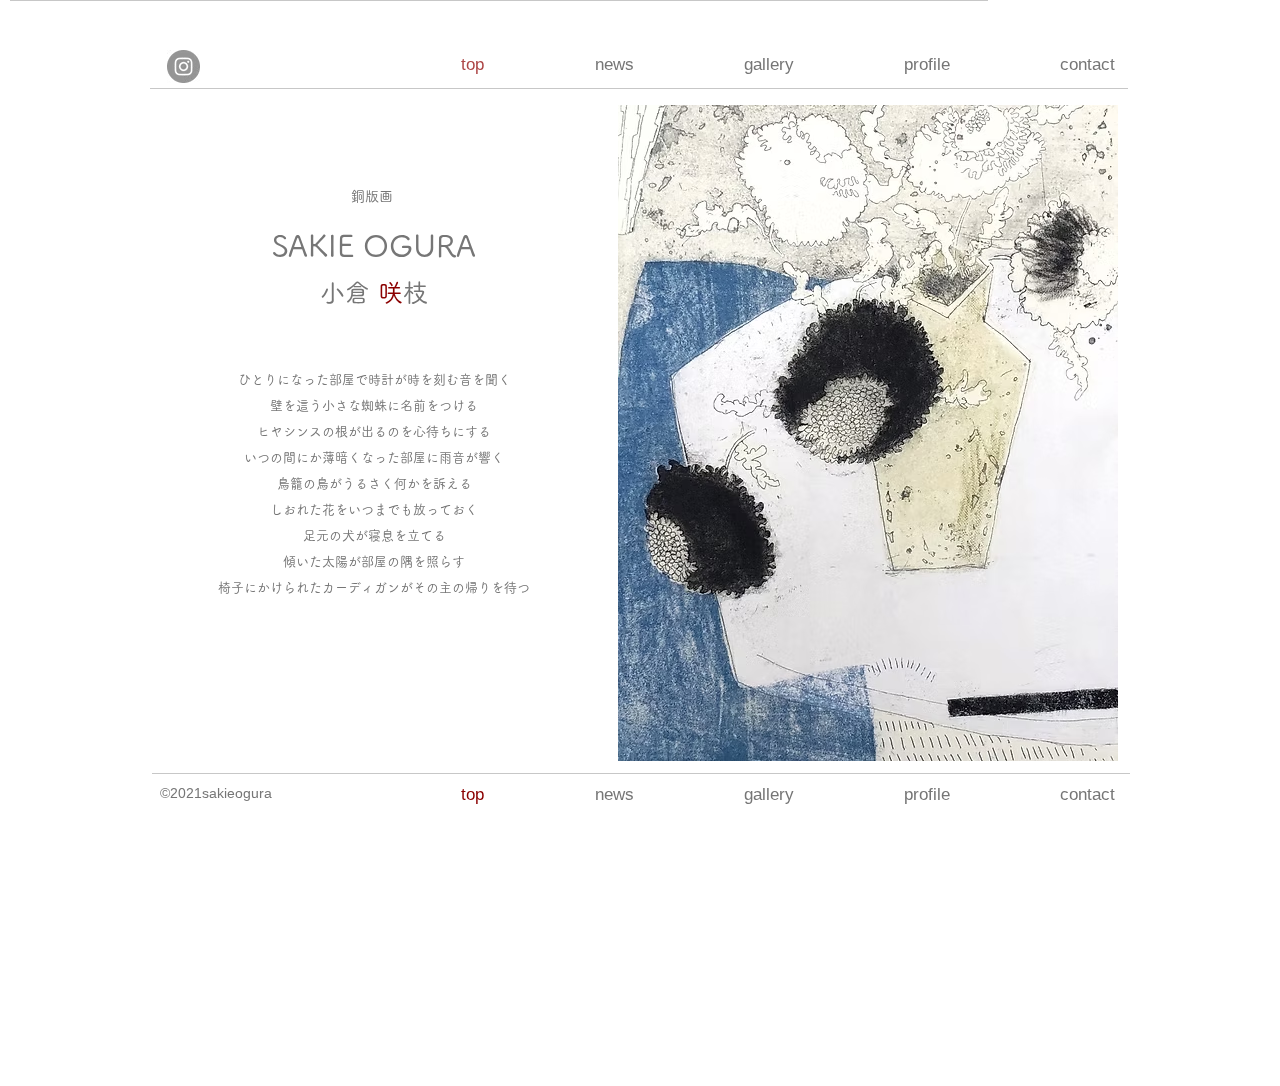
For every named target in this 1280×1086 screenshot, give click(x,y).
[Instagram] (183, 66)
